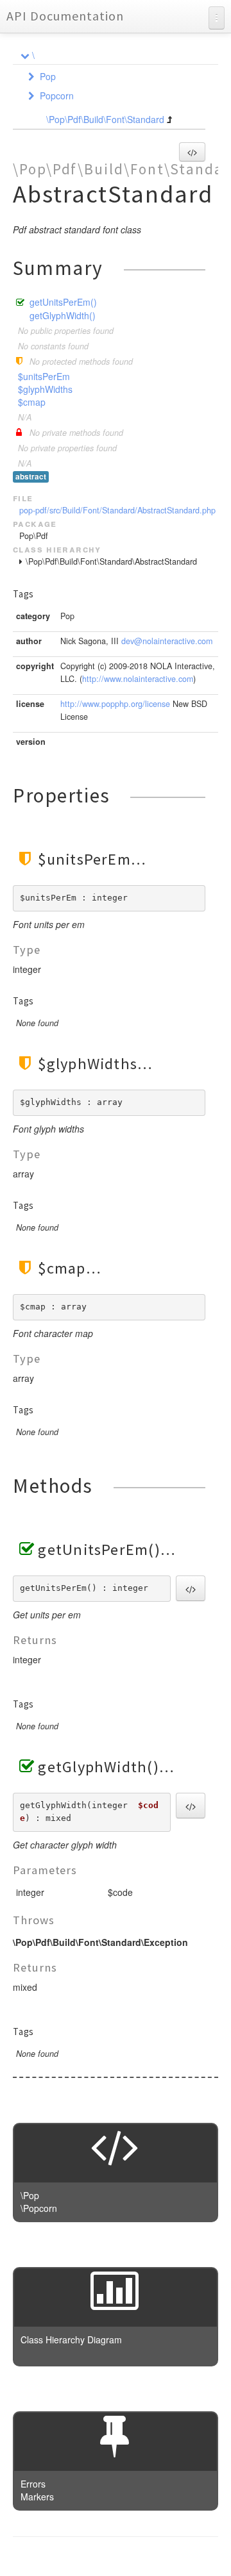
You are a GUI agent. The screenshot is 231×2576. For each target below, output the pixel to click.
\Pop (30, 2195)
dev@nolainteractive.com (167, 641)
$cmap (32, 402)
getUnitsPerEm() (63, 302)
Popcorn (57, 96)
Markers (37, 2497)
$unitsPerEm (44, 376)
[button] (192, 152)
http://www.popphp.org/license (115, 704)
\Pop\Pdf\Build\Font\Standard (105, 119)
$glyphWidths (45, 389)
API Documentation (65, 16)
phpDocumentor (169, 2557)
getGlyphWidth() (63, 315)
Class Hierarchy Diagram (71, 2339)
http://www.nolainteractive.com (138, 679)
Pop (48, 76)
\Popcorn (39, 2208)
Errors (33, 2484)
